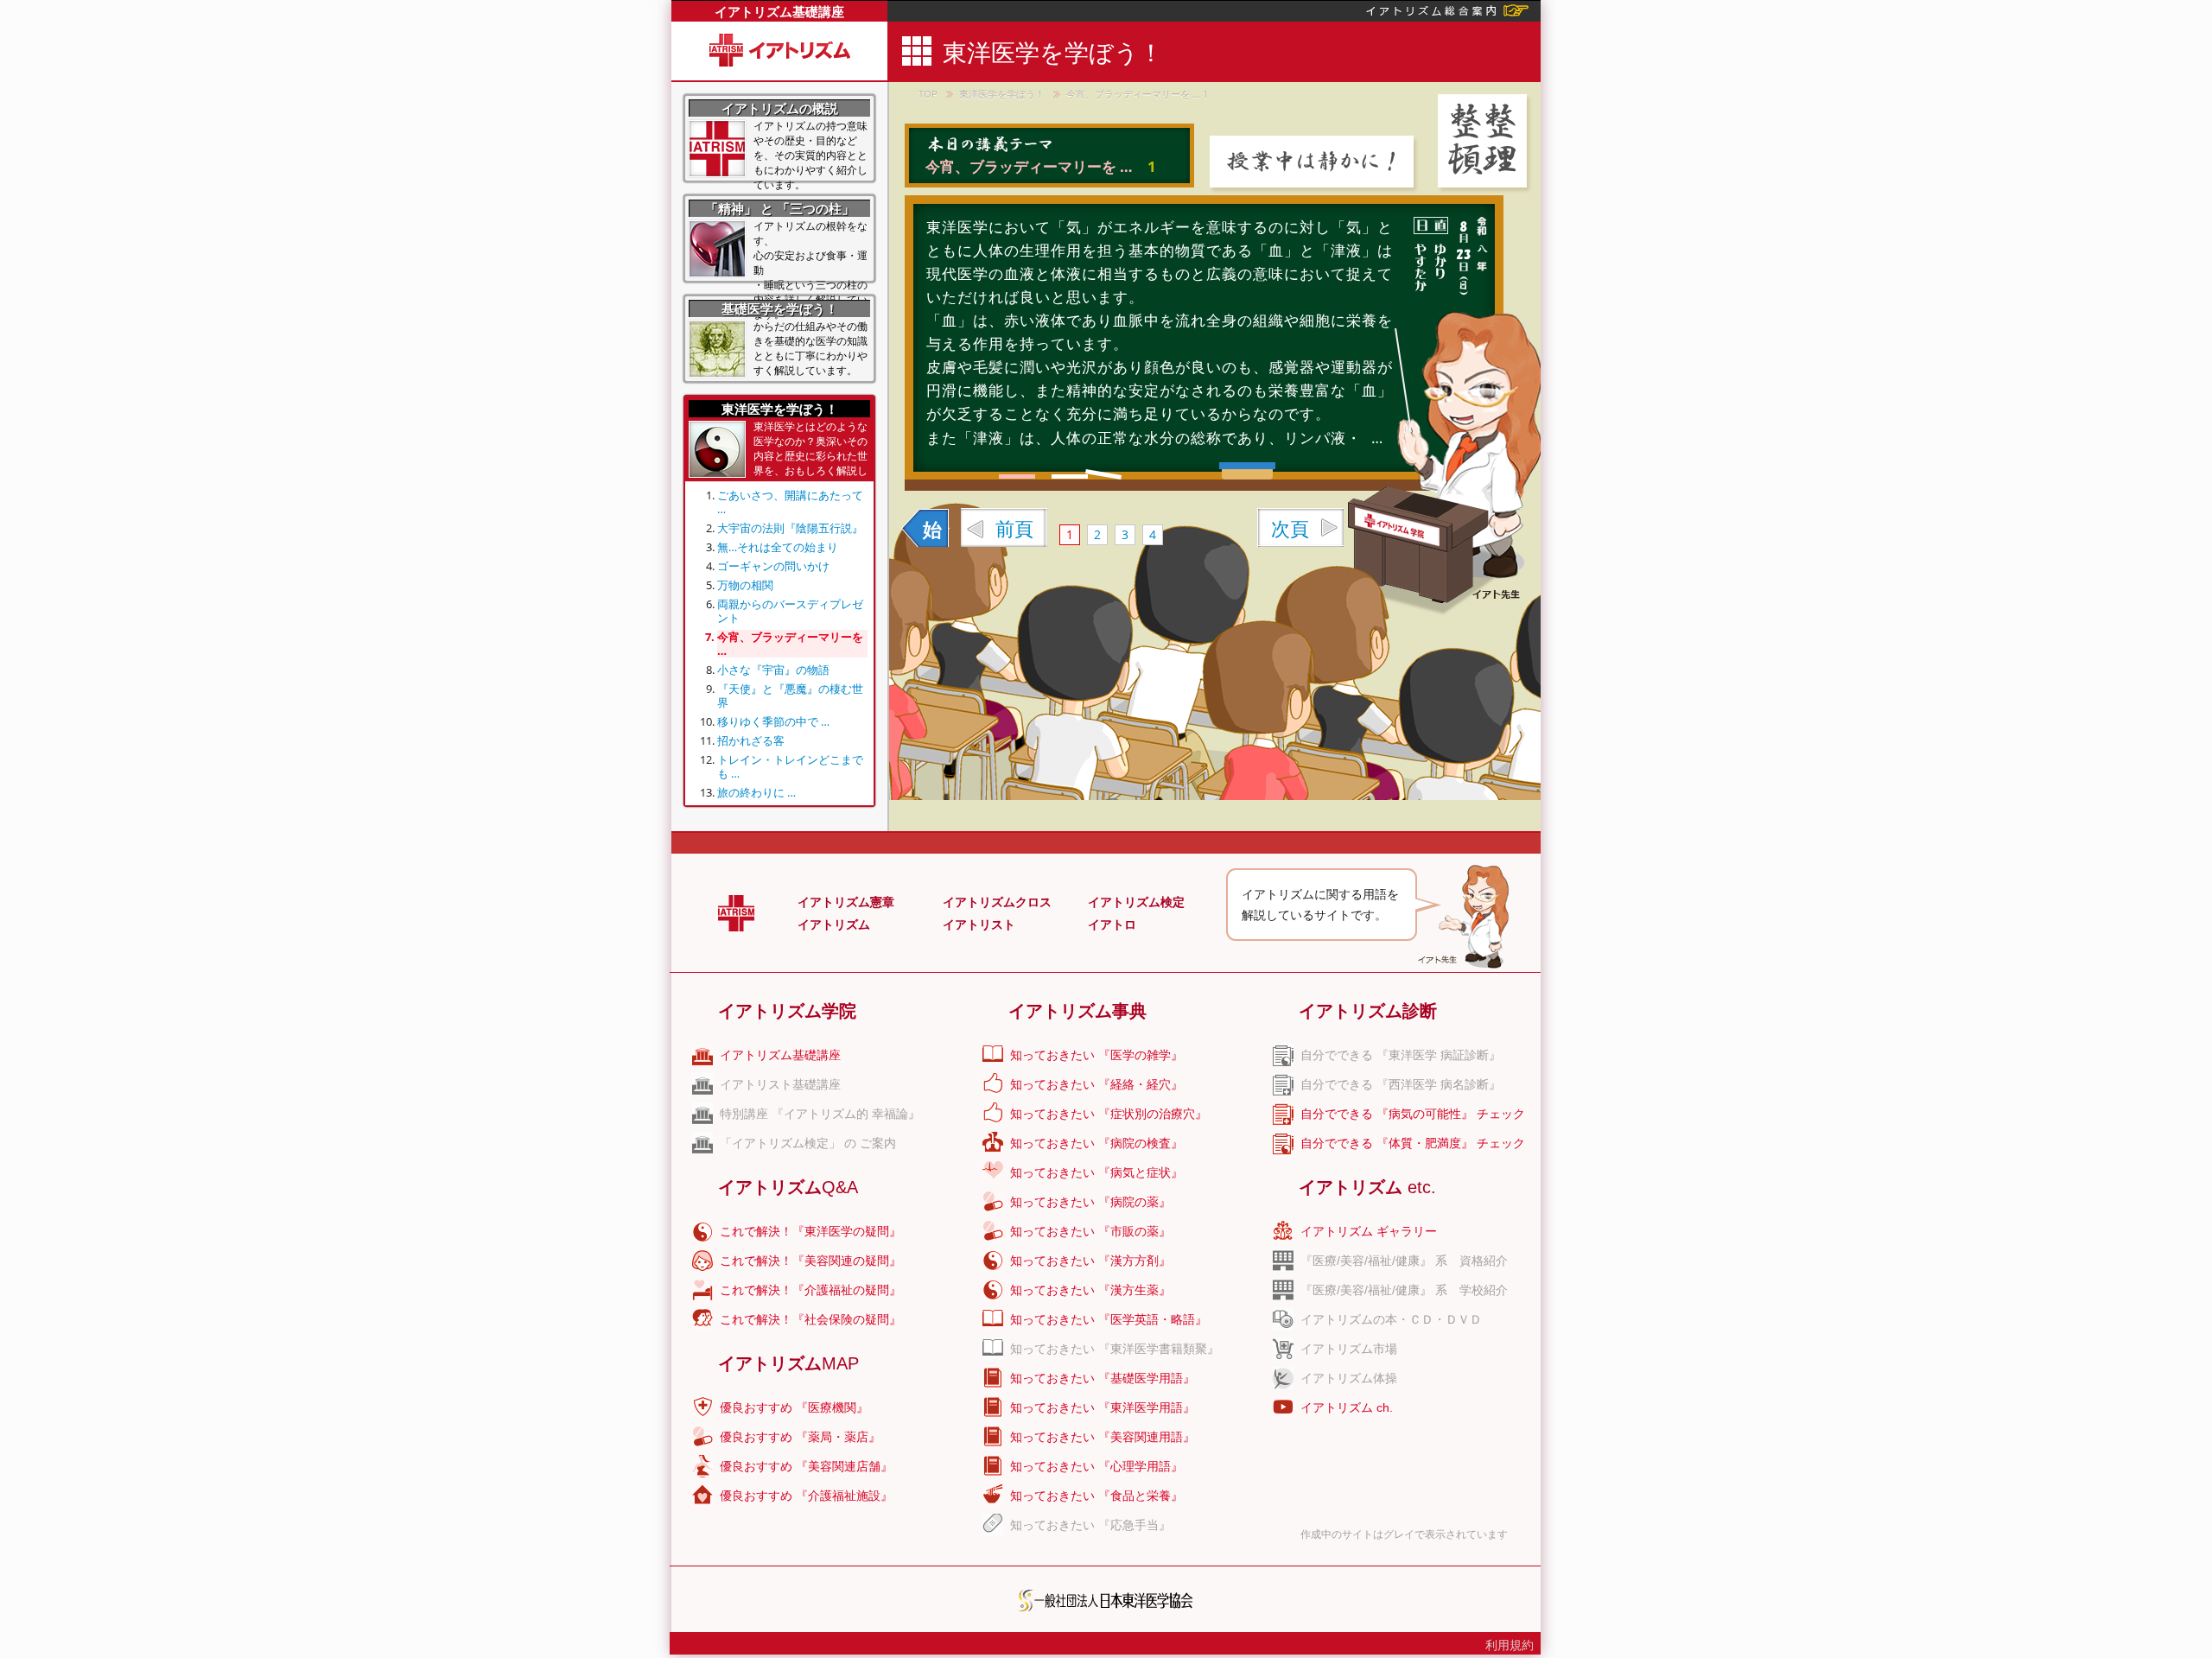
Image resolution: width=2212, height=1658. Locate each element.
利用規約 (1510, 1645)
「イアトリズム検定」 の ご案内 (808, 1143)
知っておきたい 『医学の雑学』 (1096, 1055)
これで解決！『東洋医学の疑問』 (810, 1231)
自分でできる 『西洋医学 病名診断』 (1401, 1084)
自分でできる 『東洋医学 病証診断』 (1401, 1055)
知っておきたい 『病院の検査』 (1096, 1143)
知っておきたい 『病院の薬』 (1090, 1202)
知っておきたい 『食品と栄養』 (1096, 1496)
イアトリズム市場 (1349, 1349)
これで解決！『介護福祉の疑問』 (810, 1290)
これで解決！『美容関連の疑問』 (810, 1261)
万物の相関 (745, 585)
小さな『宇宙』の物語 (773, 670)
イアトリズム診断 (1368, 1011)
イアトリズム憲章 (846, 902)
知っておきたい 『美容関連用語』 (1103, 1437)
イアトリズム (834, 924)
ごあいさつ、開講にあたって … (790, 502)
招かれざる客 (751, 740)
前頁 (1014, 528)
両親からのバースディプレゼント (790, 611)
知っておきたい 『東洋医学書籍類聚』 (1115, 1349)
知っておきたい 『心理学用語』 (1096, 1466)
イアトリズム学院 (787, 1011)
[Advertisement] (1688, 259)
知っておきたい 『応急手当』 (1090, 1525)
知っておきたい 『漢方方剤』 (1090, 1261)
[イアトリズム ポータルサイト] (1447, 9)
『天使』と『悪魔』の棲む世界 (790, 696)
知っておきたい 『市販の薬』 (1090, 1231)
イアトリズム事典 (1077, 1011)
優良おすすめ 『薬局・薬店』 (800, 1437)
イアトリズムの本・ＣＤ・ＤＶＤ (1391, 1319)
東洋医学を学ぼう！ (1002, 94)
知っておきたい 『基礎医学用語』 (1103, 1378)
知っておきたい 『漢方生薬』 (1090, 1290)
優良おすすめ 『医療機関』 (794, 1407)
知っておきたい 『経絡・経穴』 (1096, 1084)
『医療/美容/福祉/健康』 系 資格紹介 (1404, 1261)
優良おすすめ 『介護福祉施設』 (806, 1496)
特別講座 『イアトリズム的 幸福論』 (820, 1114)
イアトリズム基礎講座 (779, 11)
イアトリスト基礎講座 (780, 1084)
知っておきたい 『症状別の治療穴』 (1109, 1114)
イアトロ (1112, 924)
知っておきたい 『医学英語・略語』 (1109, 1319)
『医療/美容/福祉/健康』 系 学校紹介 (1404, 1290)
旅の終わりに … (756, 792)
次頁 (1290, 528)
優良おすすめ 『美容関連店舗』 (806, 1466)
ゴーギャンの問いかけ (773, 566)
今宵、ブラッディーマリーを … (790, 644)
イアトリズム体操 (1349, 1378)
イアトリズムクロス (997, 902)
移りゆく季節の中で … (773, 721)
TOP (928, 94)
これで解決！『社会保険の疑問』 (810, 1319)
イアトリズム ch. (1347, 1407)
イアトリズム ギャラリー (1369, 1231)
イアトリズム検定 (1136, 902)
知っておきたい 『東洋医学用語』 (1103, 1407)
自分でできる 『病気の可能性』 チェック (1413, 1114)
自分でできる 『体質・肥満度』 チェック (1413, 1143)
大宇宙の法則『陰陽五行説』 (790, 528)
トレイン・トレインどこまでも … (790, 766)
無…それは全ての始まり (778, 547)
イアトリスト (979, 924)
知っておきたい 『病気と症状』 (1096, 1172)
